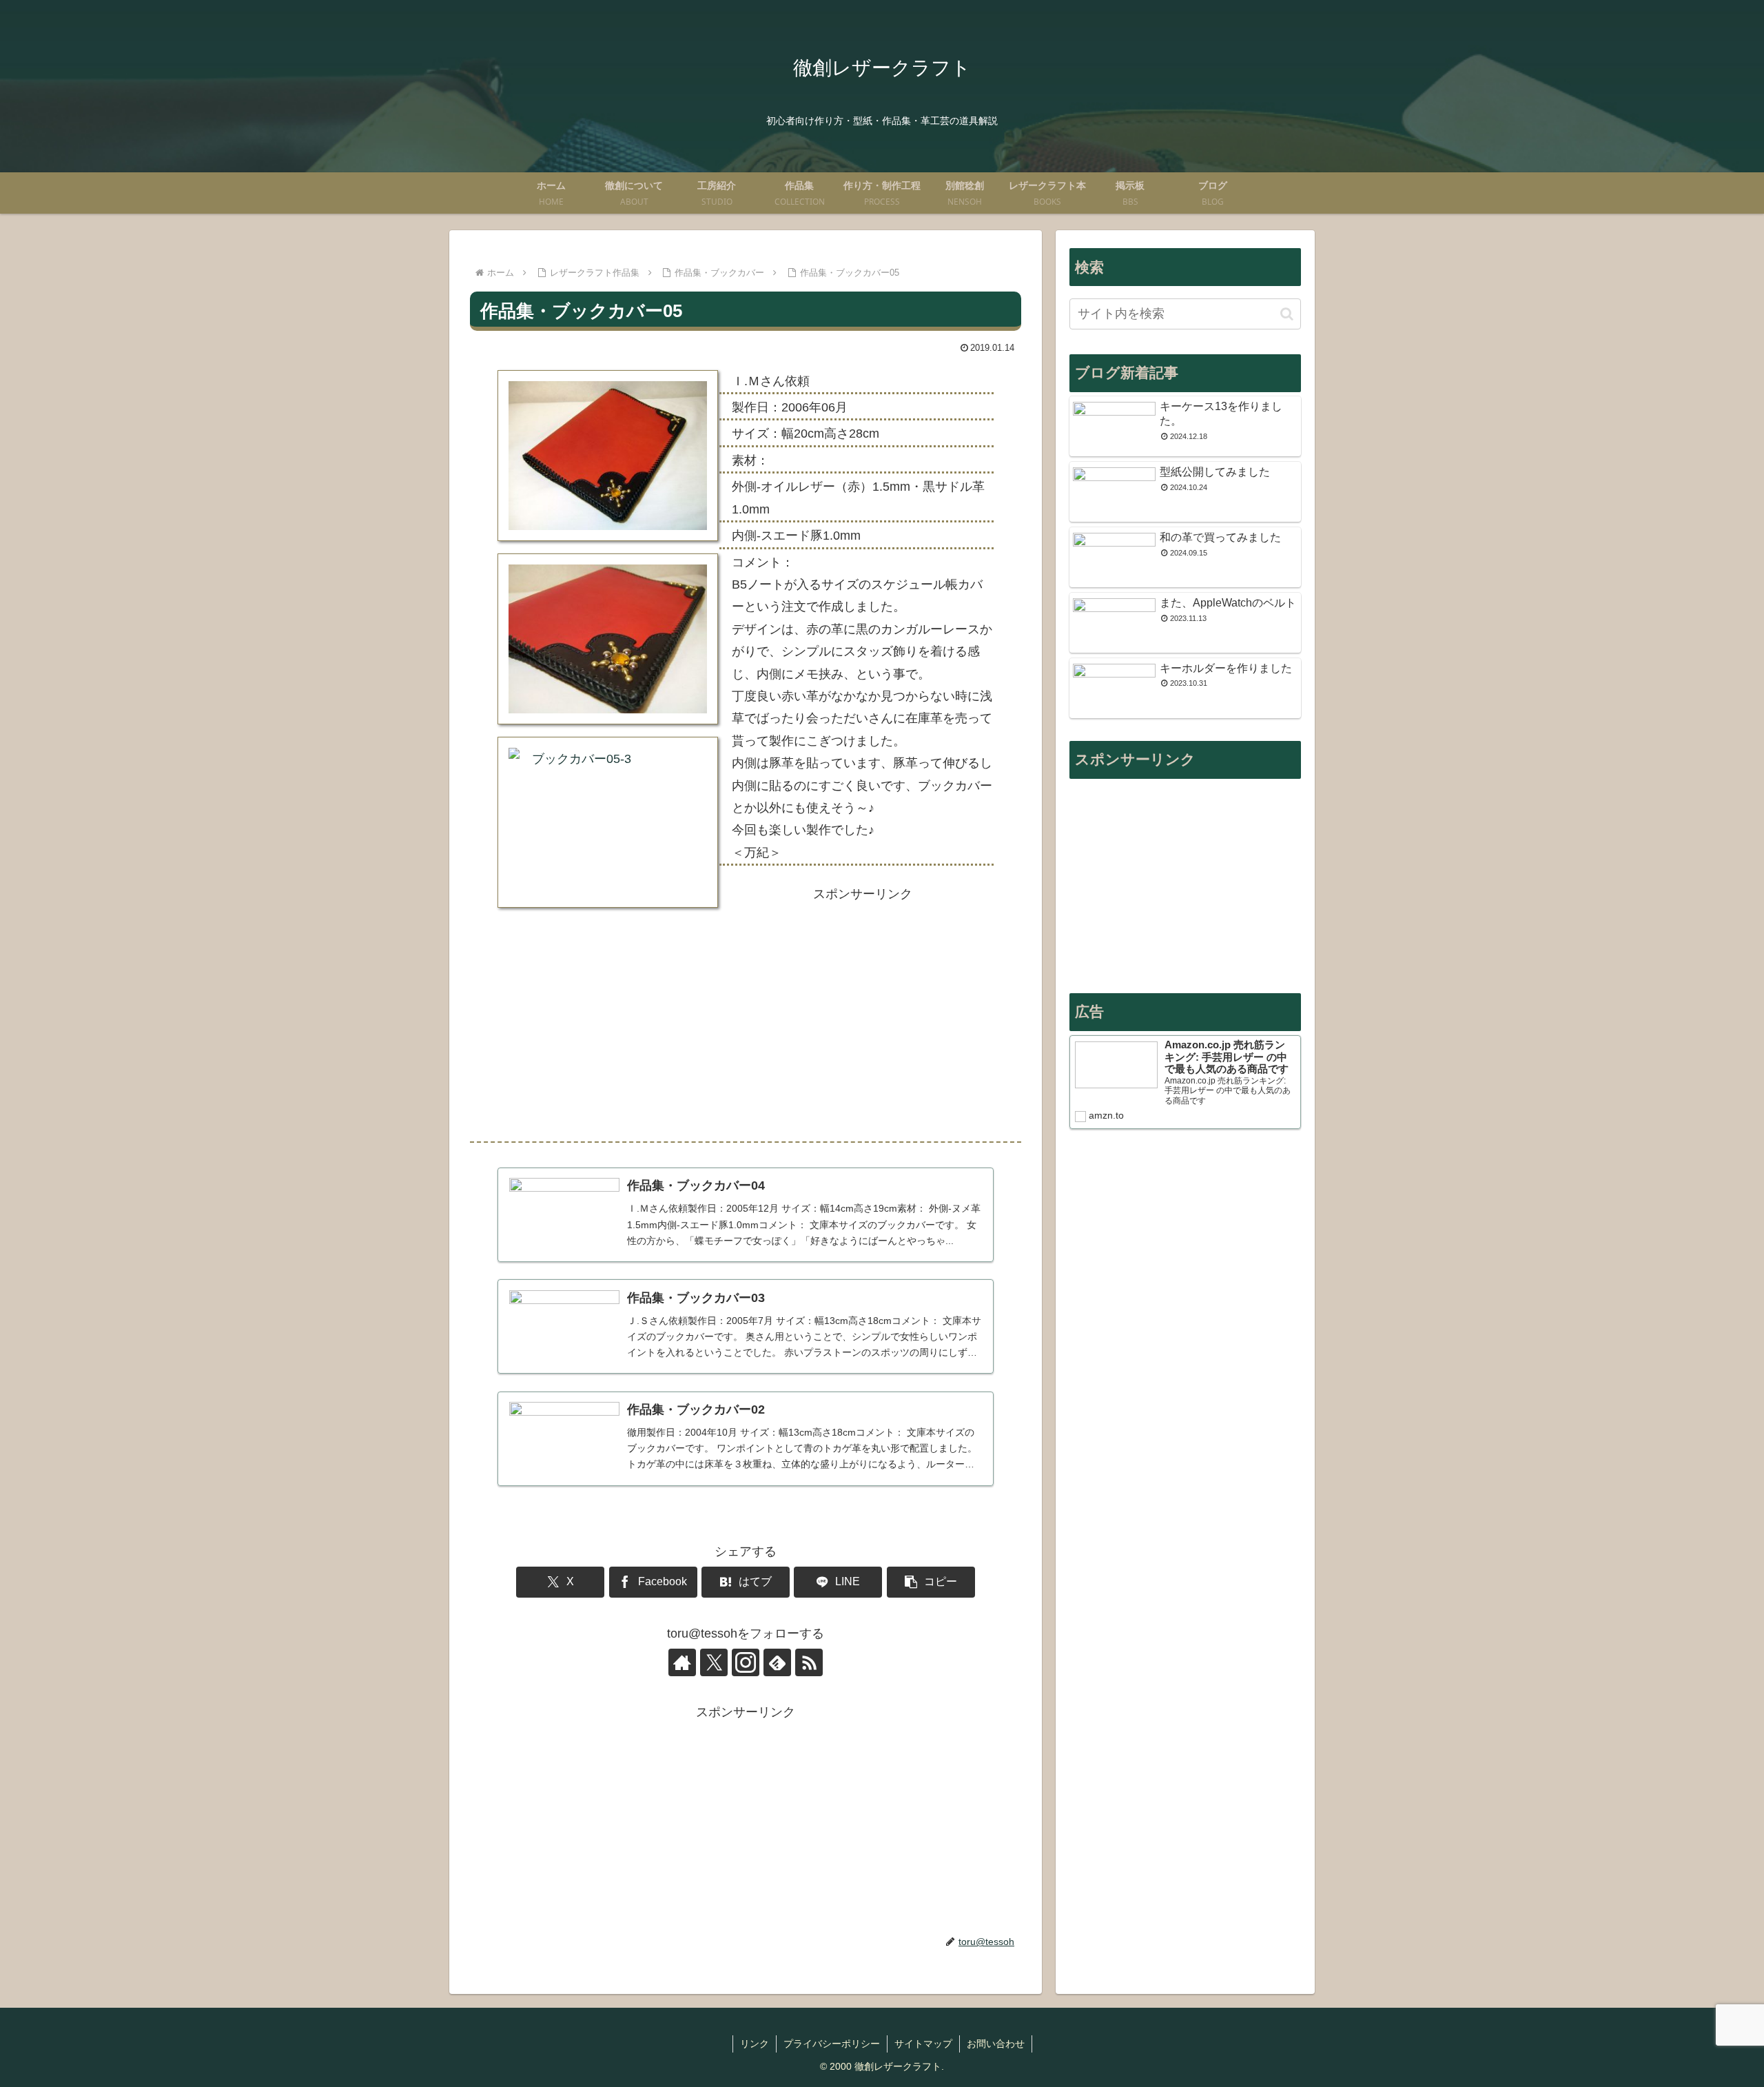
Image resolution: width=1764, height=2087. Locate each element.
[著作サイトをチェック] (682, 1662)
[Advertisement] (863, 1015)
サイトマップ (923, 2044)
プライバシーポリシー (832, 2044)
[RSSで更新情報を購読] (809, 1662)
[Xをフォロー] (714, 1662)
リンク (755, 2044)
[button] (931, 1582)
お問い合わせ (996, 2044)
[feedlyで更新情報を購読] (777, 1662)
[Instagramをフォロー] (746, 1662)
